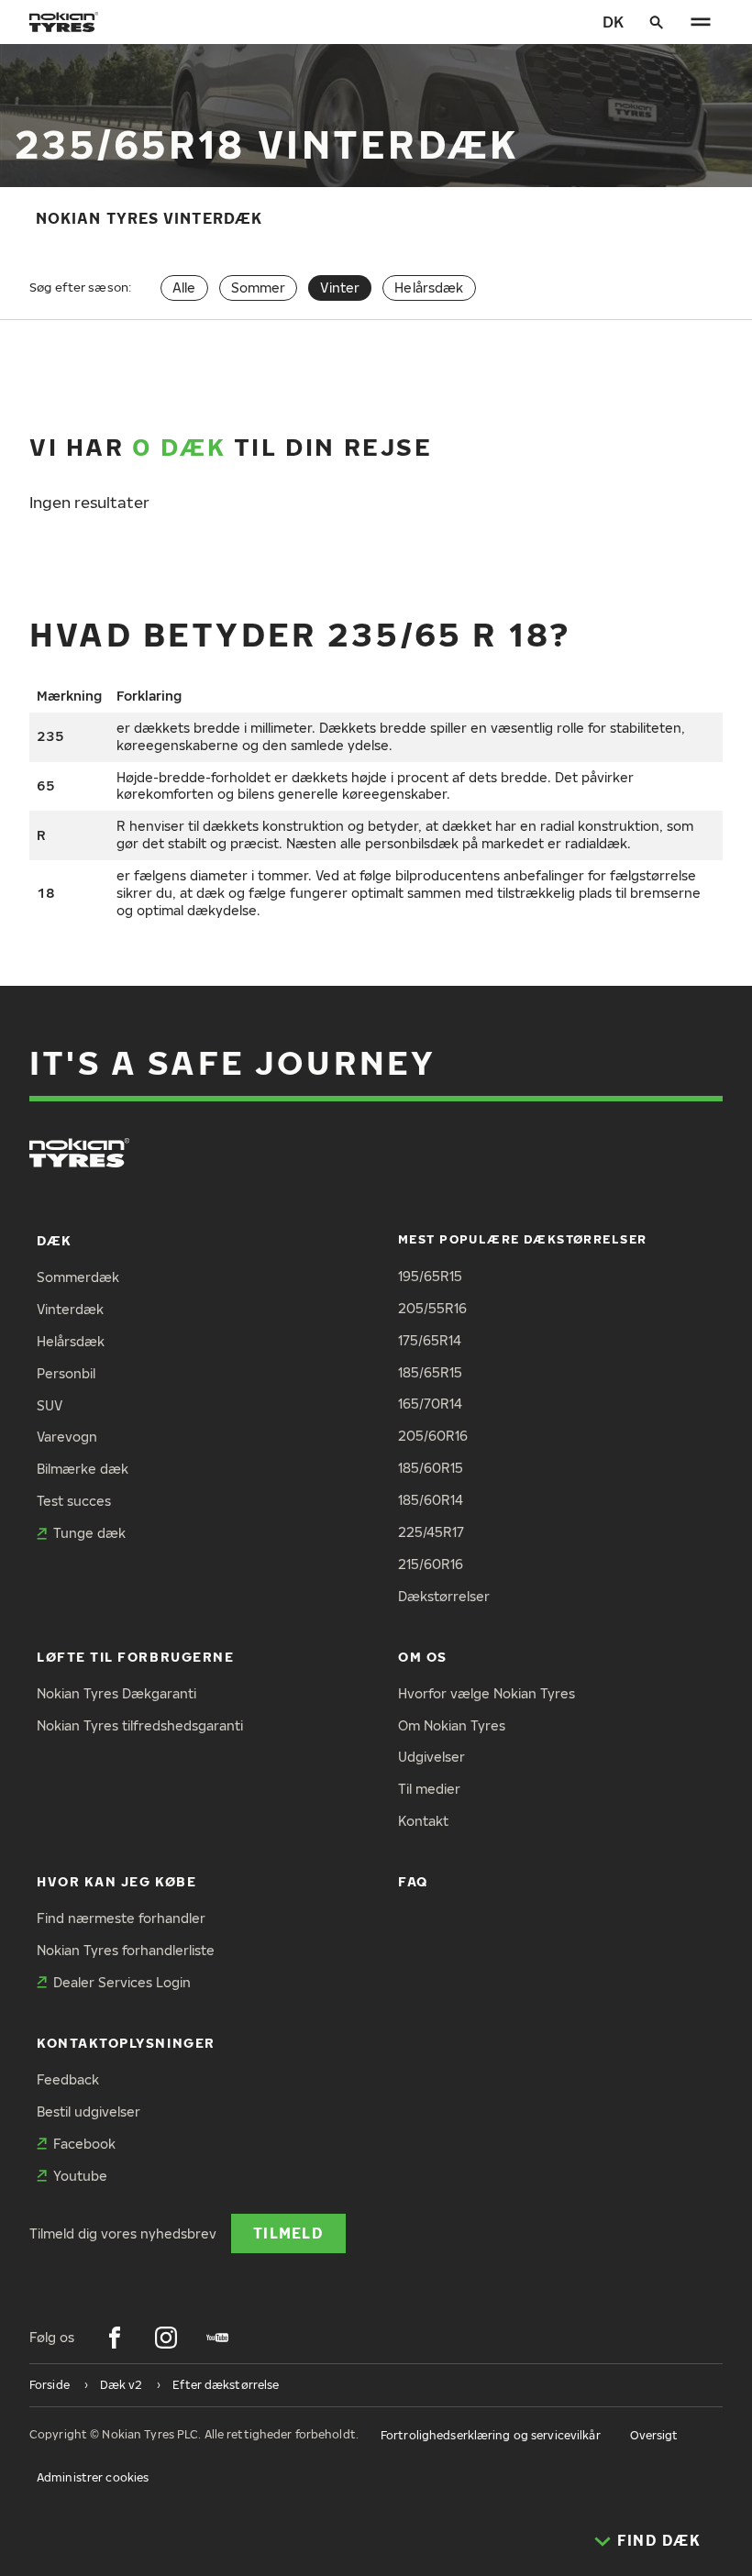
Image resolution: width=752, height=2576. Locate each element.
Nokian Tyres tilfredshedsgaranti (140, 1725)
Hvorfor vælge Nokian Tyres (487, 1693)
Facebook (84, 2144)
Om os (423, 1657)
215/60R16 (431, 1564)
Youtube (80, 2176)
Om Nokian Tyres (452, 1725)
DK (613, 22)
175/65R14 (430, 1340)
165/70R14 (430, 1404)
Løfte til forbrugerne (135, 1657)
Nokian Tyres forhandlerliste (126, 1950)
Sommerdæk (78, 1277)
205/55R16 (432, 1308)
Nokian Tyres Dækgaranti (116, 1693)
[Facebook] (115, 2338)
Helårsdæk (429, 287)
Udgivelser (431, 1757)
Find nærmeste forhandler (121, 1918)
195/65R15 (430, 1276)
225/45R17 (431, 1532)
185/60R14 (431, 1500)
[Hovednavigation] (701, 22)
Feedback (68, 2079)
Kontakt (423, 1821)
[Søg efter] (657, 22)
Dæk (55, 1240)
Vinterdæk (70, 1309)
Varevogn (67, 1437)
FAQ (413, 1881)
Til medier (429, 1789)
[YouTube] (217, 2338)
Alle (184, 287)
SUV (50, 1405)
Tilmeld (288, 2233)
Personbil (66, 1373)
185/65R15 (430, 1372)
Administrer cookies (93, 2477)
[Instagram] (166, 2338)
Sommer (259, 287)
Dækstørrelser (444, 1596)
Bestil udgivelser (88, 2112)
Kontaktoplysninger (126, 2043)
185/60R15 (431, 1468)
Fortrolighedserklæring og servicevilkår (491, 2435)
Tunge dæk (89, 1533)
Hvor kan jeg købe (116, 1881)
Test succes (74, 1501)
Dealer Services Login (122, 1982)
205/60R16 (433, 1436)
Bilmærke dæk (83, 1469)
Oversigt (654, 2435)
